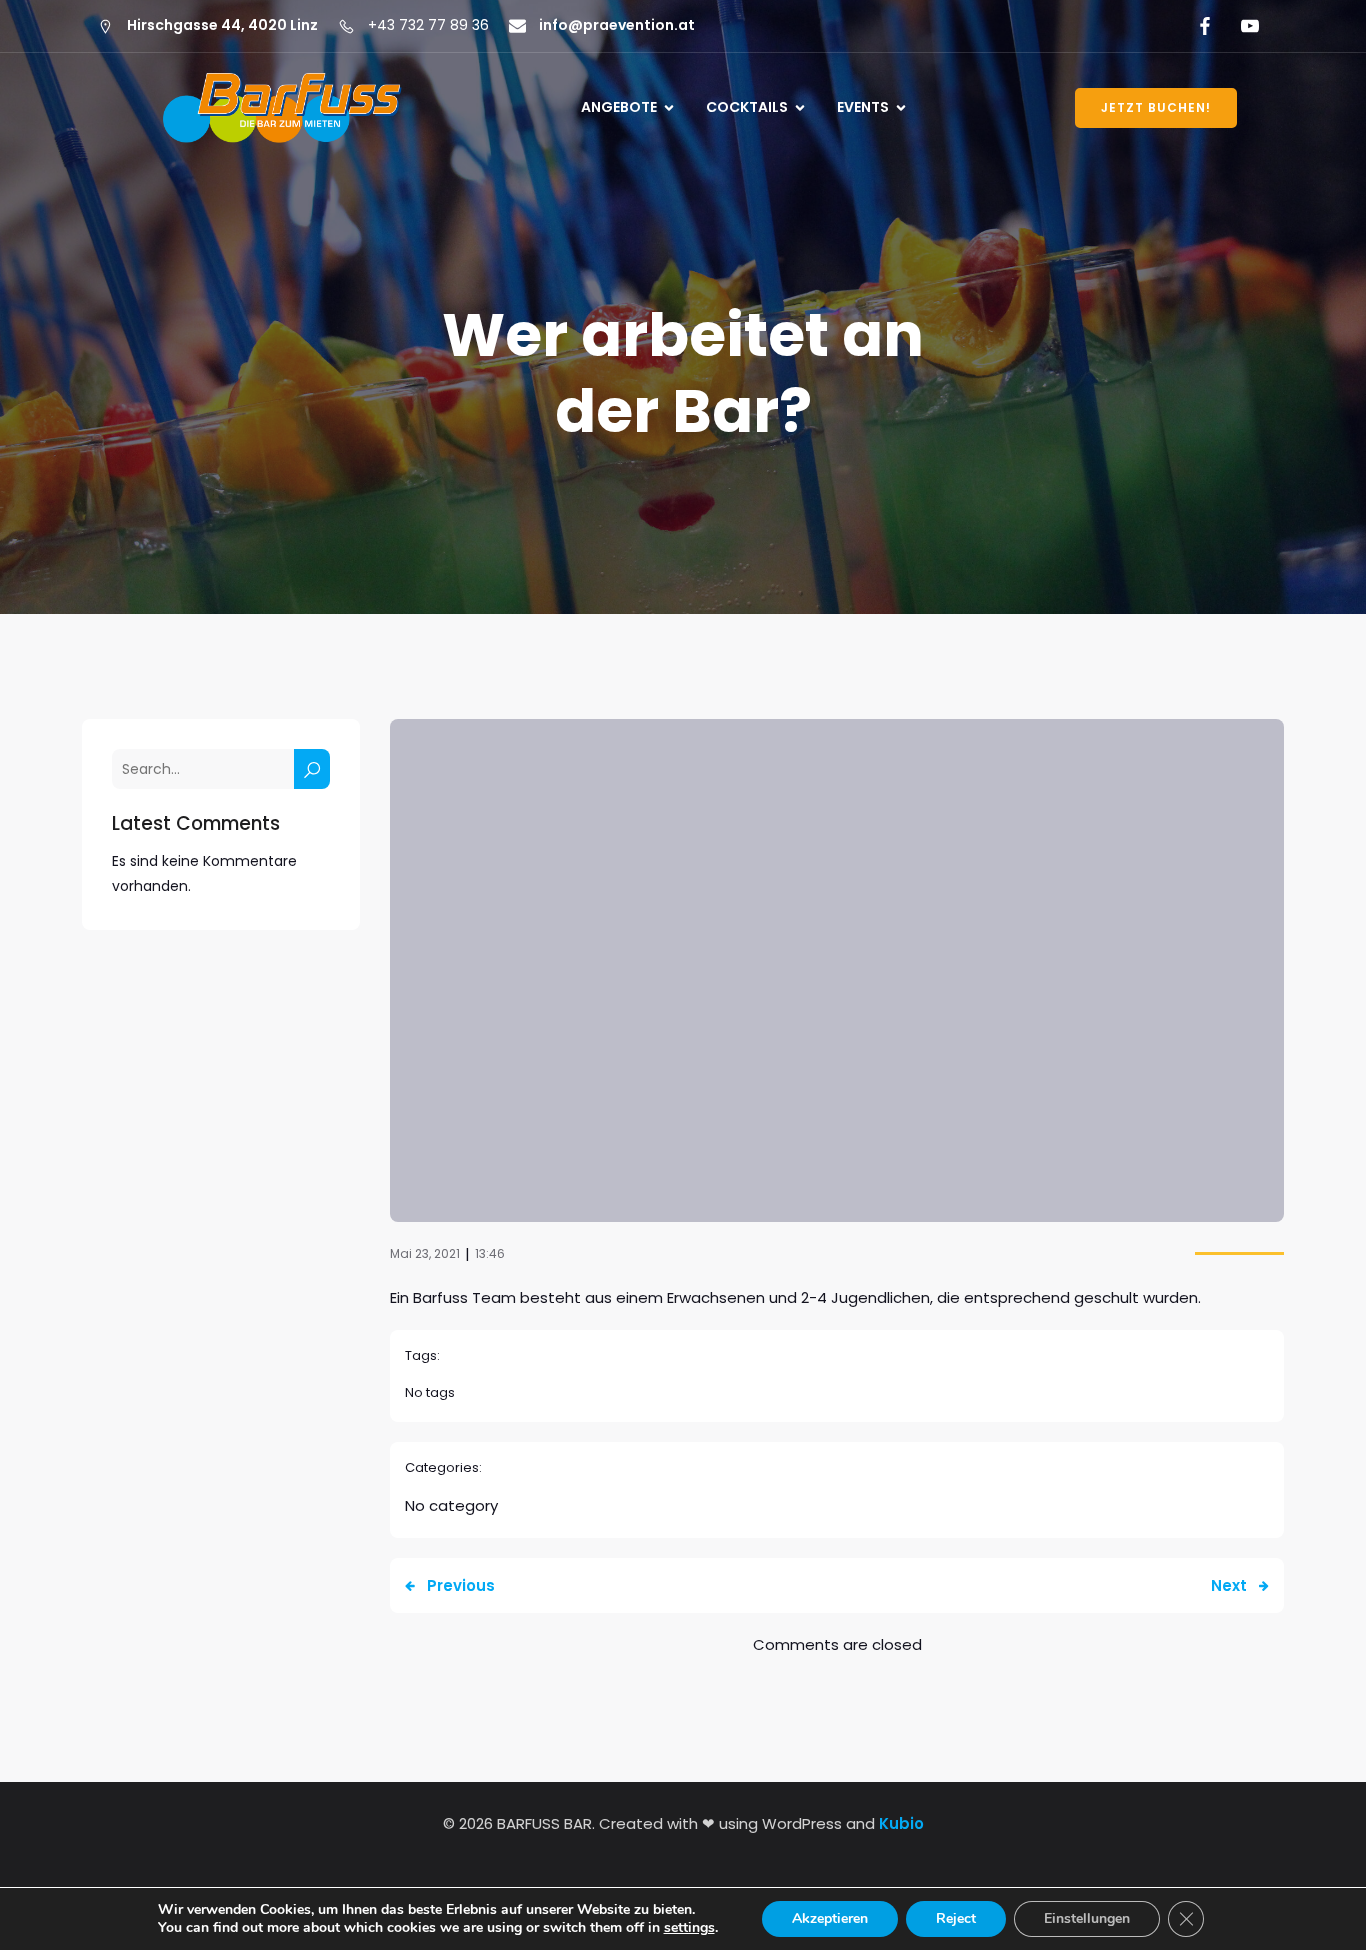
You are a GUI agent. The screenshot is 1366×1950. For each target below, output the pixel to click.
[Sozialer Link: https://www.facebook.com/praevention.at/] (1201, 26)
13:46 (490, 1253)
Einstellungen (1087, 1918)
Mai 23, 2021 (425, 1253)
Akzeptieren (830, 1918)
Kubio (901, 1823)
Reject (956, 1918)
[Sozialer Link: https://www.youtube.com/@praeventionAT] (1246, 26)
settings (689, 1928)
